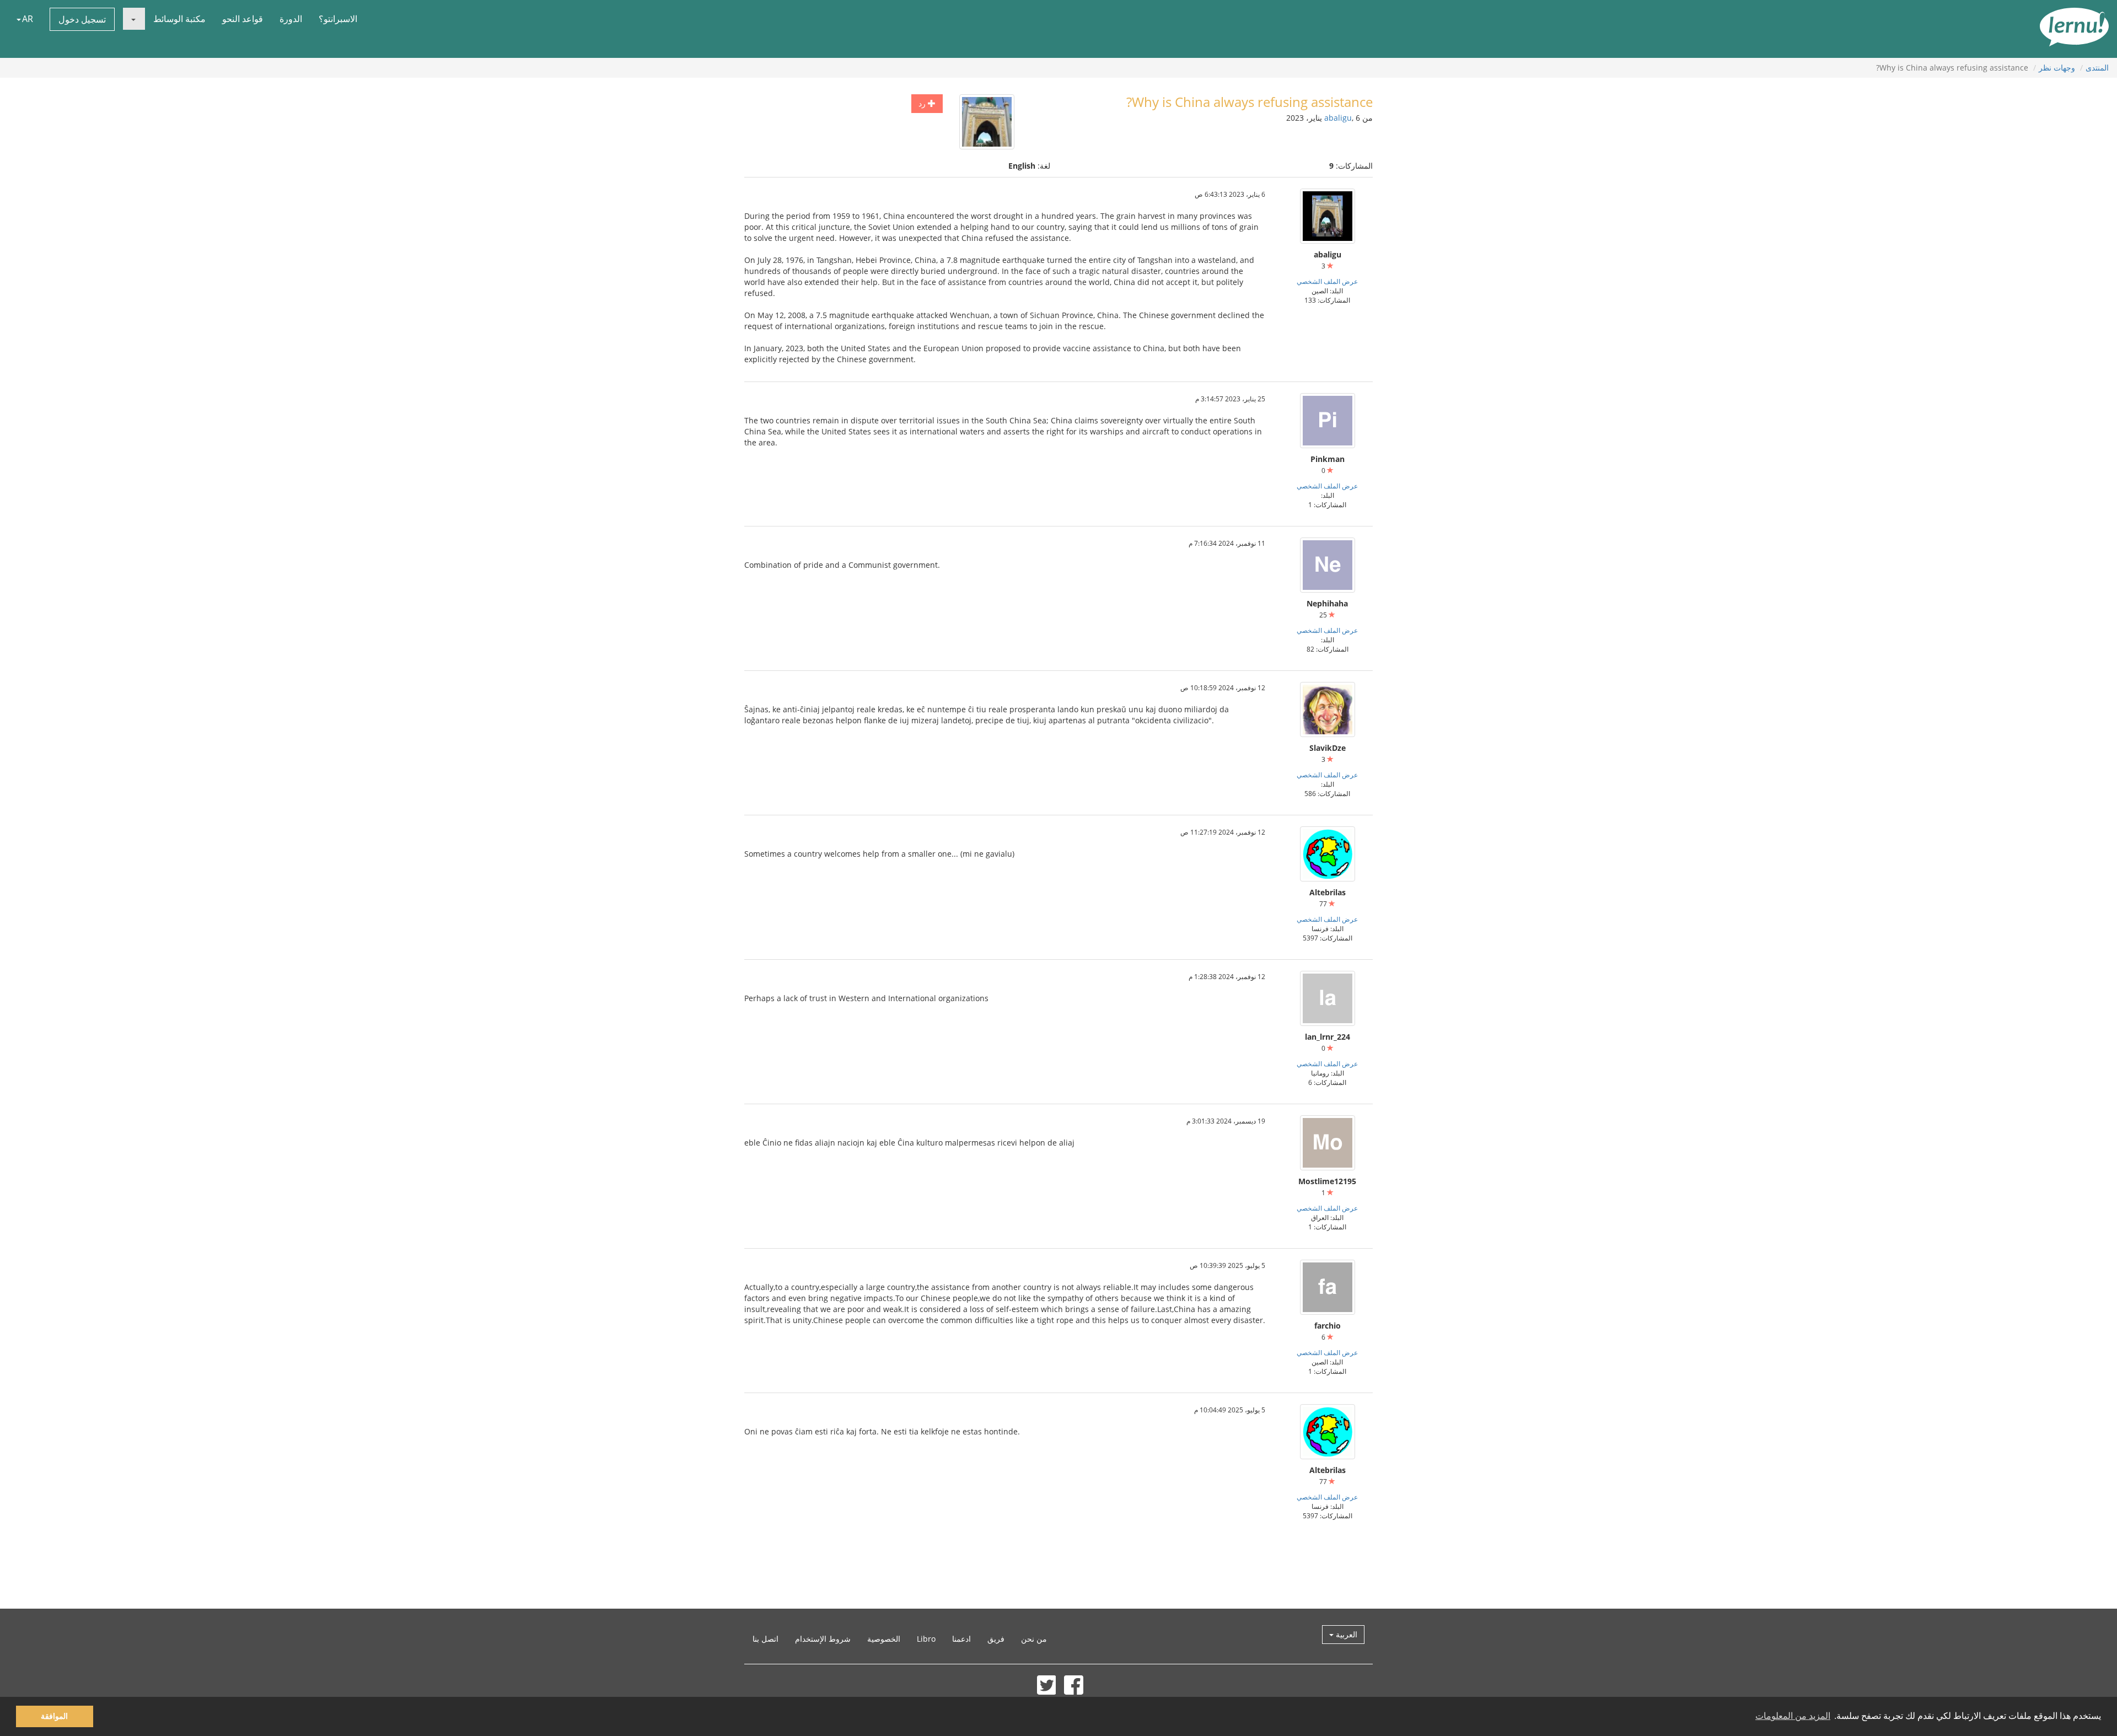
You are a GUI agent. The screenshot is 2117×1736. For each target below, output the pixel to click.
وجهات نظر (2057, 68)
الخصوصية (884, 1639)
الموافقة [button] (54, 1716)
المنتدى (2097, 68)
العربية (1345, 1634)
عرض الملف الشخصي (1327, 281)
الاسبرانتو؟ (338, 19)
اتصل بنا (765, 1639)
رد (923, 103)
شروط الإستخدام (823, 1639)
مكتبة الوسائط (179, 19)
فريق (996, 1639)
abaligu (1338, 118)
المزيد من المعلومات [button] (1793, 1716)
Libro (926, 1639)
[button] (134, 19)
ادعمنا (961, 1639)
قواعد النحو (243, 19)
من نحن (1034, 1639)
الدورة (291, 19)
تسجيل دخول (82, 19)
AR (28, 19)
